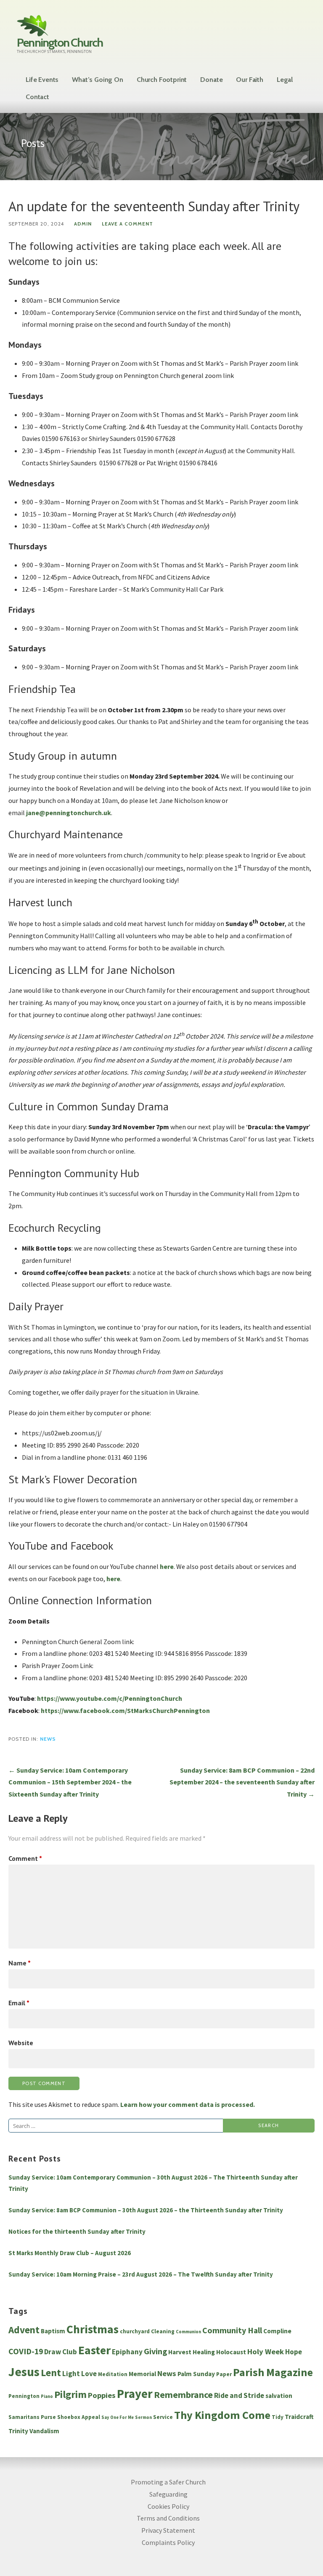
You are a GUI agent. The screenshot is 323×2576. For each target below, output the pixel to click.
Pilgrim (70, 2395)
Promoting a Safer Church (168, 2482)
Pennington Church (60, 42)
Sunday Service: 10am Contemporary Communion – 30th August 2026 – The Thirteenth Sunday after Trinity (153, 2183)
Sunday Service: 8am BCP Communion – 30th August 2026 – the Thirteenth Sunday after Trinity (146, 2210)
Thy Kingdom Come (222, 2415)
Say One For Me (118, 2417)
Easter (94, 2350)
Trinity (18, 2431)
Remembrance (183, 2395)
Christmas (93, 2329)
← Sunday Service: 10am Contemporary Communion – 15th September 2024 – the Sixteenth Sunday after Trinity (70, 1782)
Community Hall (232, 2330)
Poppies (102, 2395)
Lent (51, 2373)
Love (89, 2374)
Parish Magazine (273, 2372)
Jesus (24, 2372)
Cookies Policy (168, 2506)
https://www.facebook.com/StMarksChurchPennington (125, 1710)
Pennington (24, 2396)
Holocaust (231, 2352)
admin (83, 224)
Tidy (278, 2417)
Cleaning (163, 2331)
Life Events (42, 80)
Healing (204, 2352)
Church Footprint (162, 80)
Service (163, 2417)
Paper (224, 2374)
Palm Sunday (196, 2374)
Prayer (135, 2394)
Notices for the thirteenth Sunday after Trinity (77, 2231)
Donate (211, 80)
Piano (47, 2396)
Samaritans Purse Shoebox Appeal (54, 2417)
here (167, 1566)
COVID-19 (26, 2351)
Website (21, 2043)
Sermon (143, 2417)
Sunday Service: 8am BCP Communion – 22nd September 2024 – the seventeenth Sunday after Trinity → (242, 1782)
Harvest (180, 2352)
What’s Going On (98, 80)
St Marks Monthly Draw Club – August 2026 (70, 2253)
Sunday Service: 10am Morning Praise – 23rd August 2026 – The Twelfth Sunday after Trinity (141, 2274)
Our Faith (250, 80)
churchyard (135, 2331)
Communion (188, 2332)
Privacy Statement (168, 2530)
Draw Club (61, 2352)
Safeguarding (168, 2494)
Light (71, 2374)
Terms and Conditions (168, 2518)
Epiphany (127, 2352)
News (48, 1739)
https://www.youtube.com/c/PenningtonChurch (110, 1698)
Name (20, 1963)
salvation (279, 2396)
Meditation (113, 2374)
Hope (294, 2352)
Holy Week (266, 2352)
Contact (37, 97)
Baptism (53, 2331)
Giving (155, 2351)
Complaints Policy (168, 2542)
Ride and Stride (239, 2395)
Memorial (142, 2374)
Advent (24, 2330)
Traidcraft (299, 2417)
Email (19, 2003)
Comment (25, 1858)
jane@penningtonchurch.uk (69, 813)
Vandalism (44, 2431)
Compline (277, 2331)
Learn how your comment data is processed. (188, 2104)
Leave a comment (127, 224)
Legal (285, 80)
